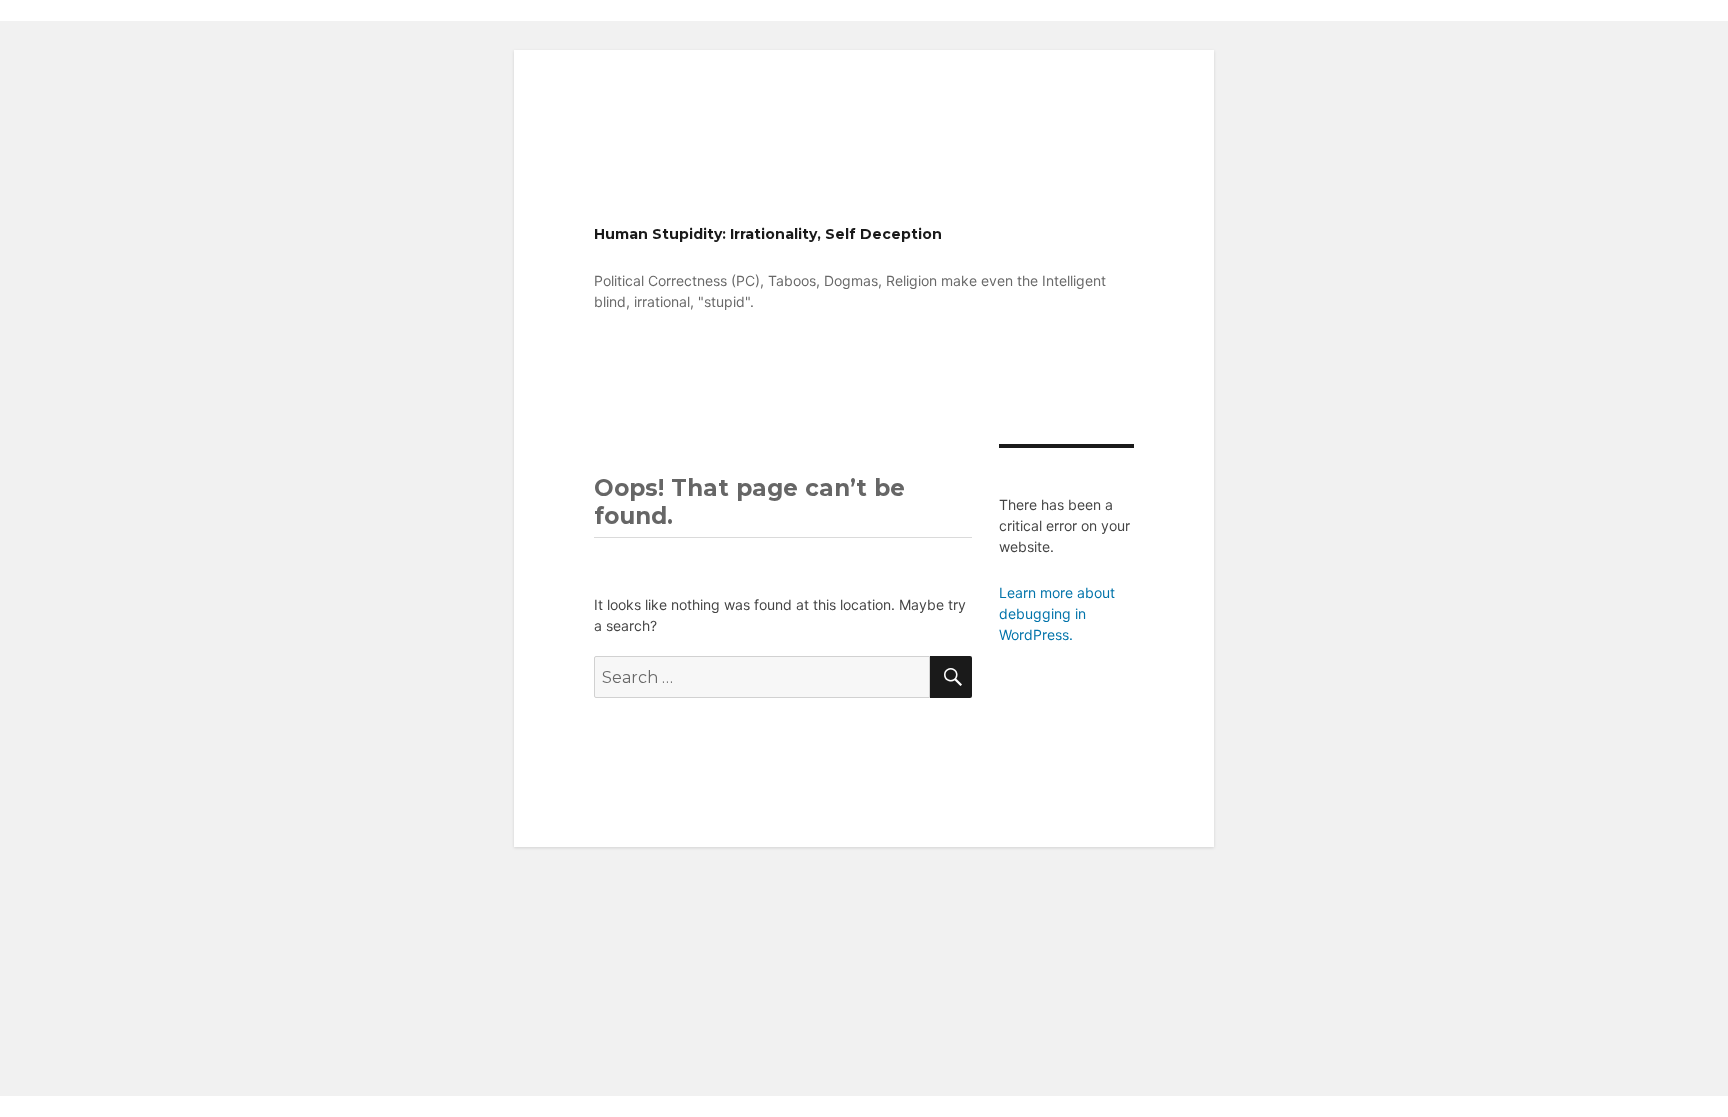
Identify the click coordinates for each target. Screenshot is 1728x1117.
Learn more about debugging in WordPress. (1057, 613)
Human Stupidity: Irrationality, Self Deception (768, 234)
